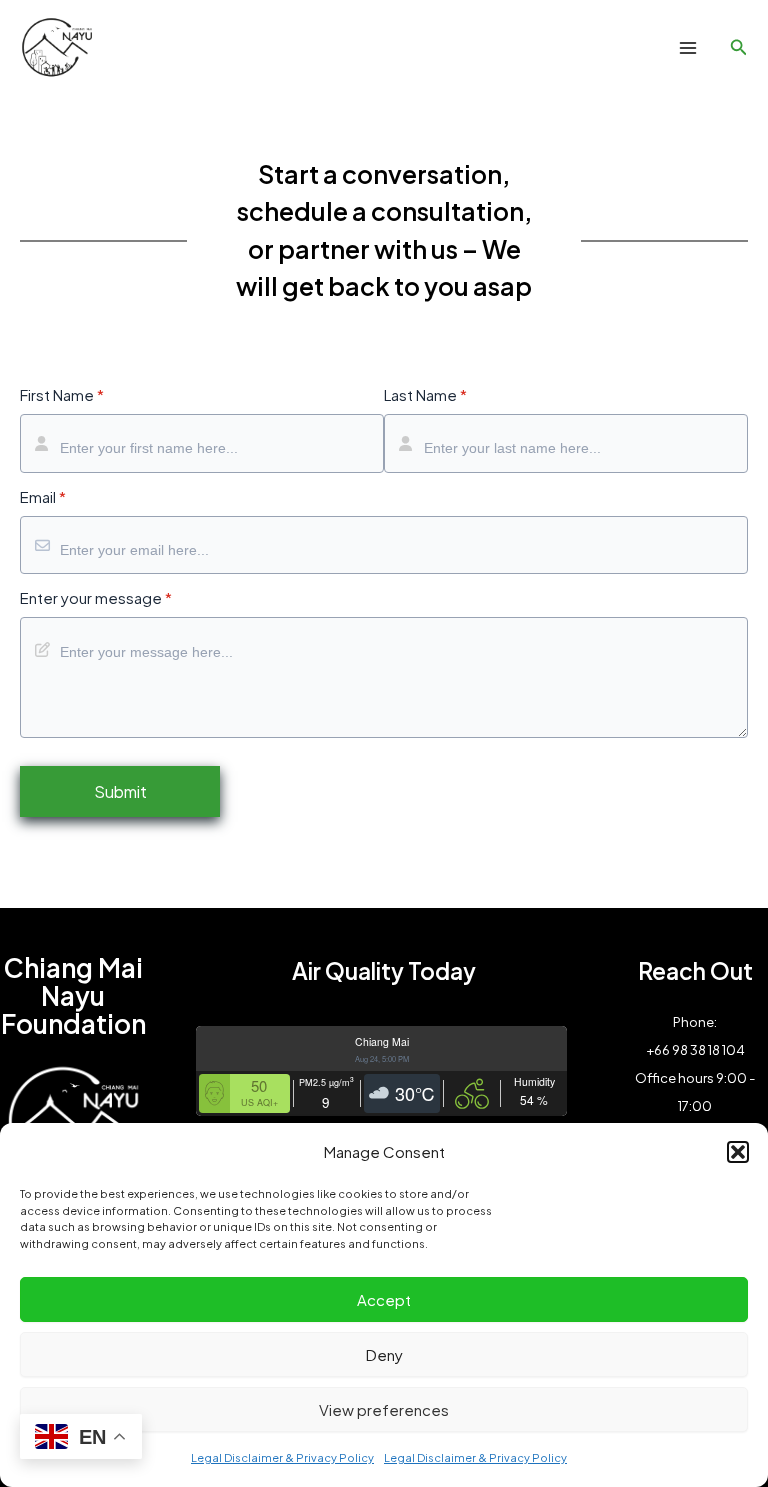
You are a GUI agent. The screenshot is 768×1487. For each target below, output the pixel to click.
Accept (384, 1299)
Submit (120, 791)
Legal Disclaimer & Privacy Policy (282, 1457)
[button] (738, 1152)
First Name (62, 395)
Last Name (425, 395)
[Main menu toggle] (687, 48)
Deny (384, 1354)
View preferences (384, 1409)
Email (43, 497)
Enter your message (96, 598)
